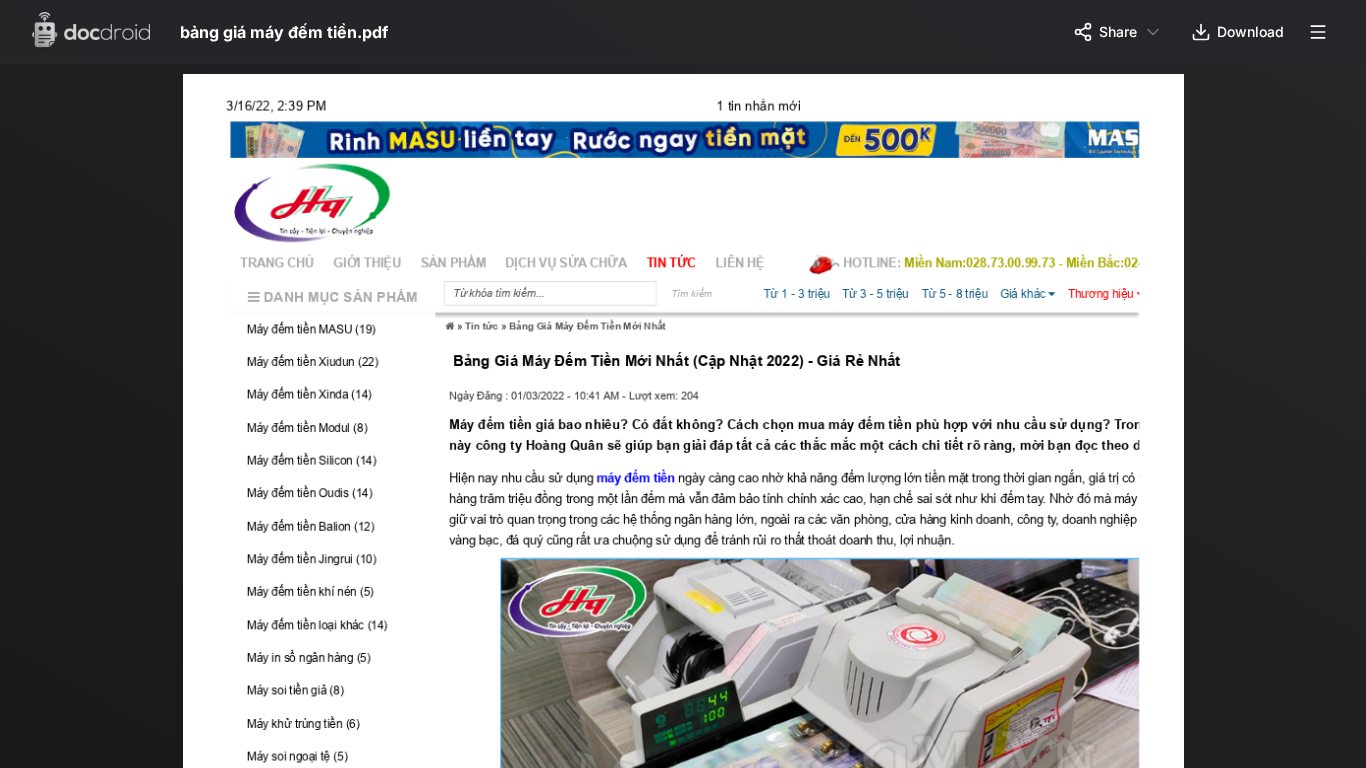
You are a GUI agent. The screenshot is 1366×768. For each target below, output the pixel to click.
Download (1250, 31)
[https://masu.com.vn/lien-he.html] (748, 265)
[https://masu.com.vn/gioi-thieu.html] (370, 265)
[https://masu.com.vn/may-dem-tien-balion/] (335, 531)
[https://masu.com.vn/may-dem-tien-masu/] (693, 141)
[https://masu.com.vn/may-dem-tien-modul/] (335, 431)
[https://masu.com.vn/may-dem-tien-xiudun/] (335, 365)
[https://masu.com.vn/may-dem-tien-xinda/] (335, 398)
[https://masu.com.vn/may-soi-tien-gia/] (335, 698)
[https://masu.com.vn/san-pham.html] (457, 265)
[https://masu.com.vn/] (336, 206)
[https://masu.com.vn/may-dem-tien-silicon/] (335, 465)
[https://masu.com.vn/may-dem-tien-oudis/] (335, 498)
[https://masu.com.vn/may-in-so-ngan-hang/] (335, 665)
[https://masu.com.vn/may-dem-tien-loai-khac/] (335, 631)
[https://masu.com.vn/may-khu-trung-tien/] (335, 731)
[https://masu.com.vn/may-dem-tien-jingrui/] (335, 565)
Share (1118, 31)
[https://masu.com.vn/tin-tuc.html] (679, 265)
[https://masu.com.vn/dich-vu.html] (572, 265)
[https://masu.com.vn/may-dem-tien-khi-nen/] (335, 598)
